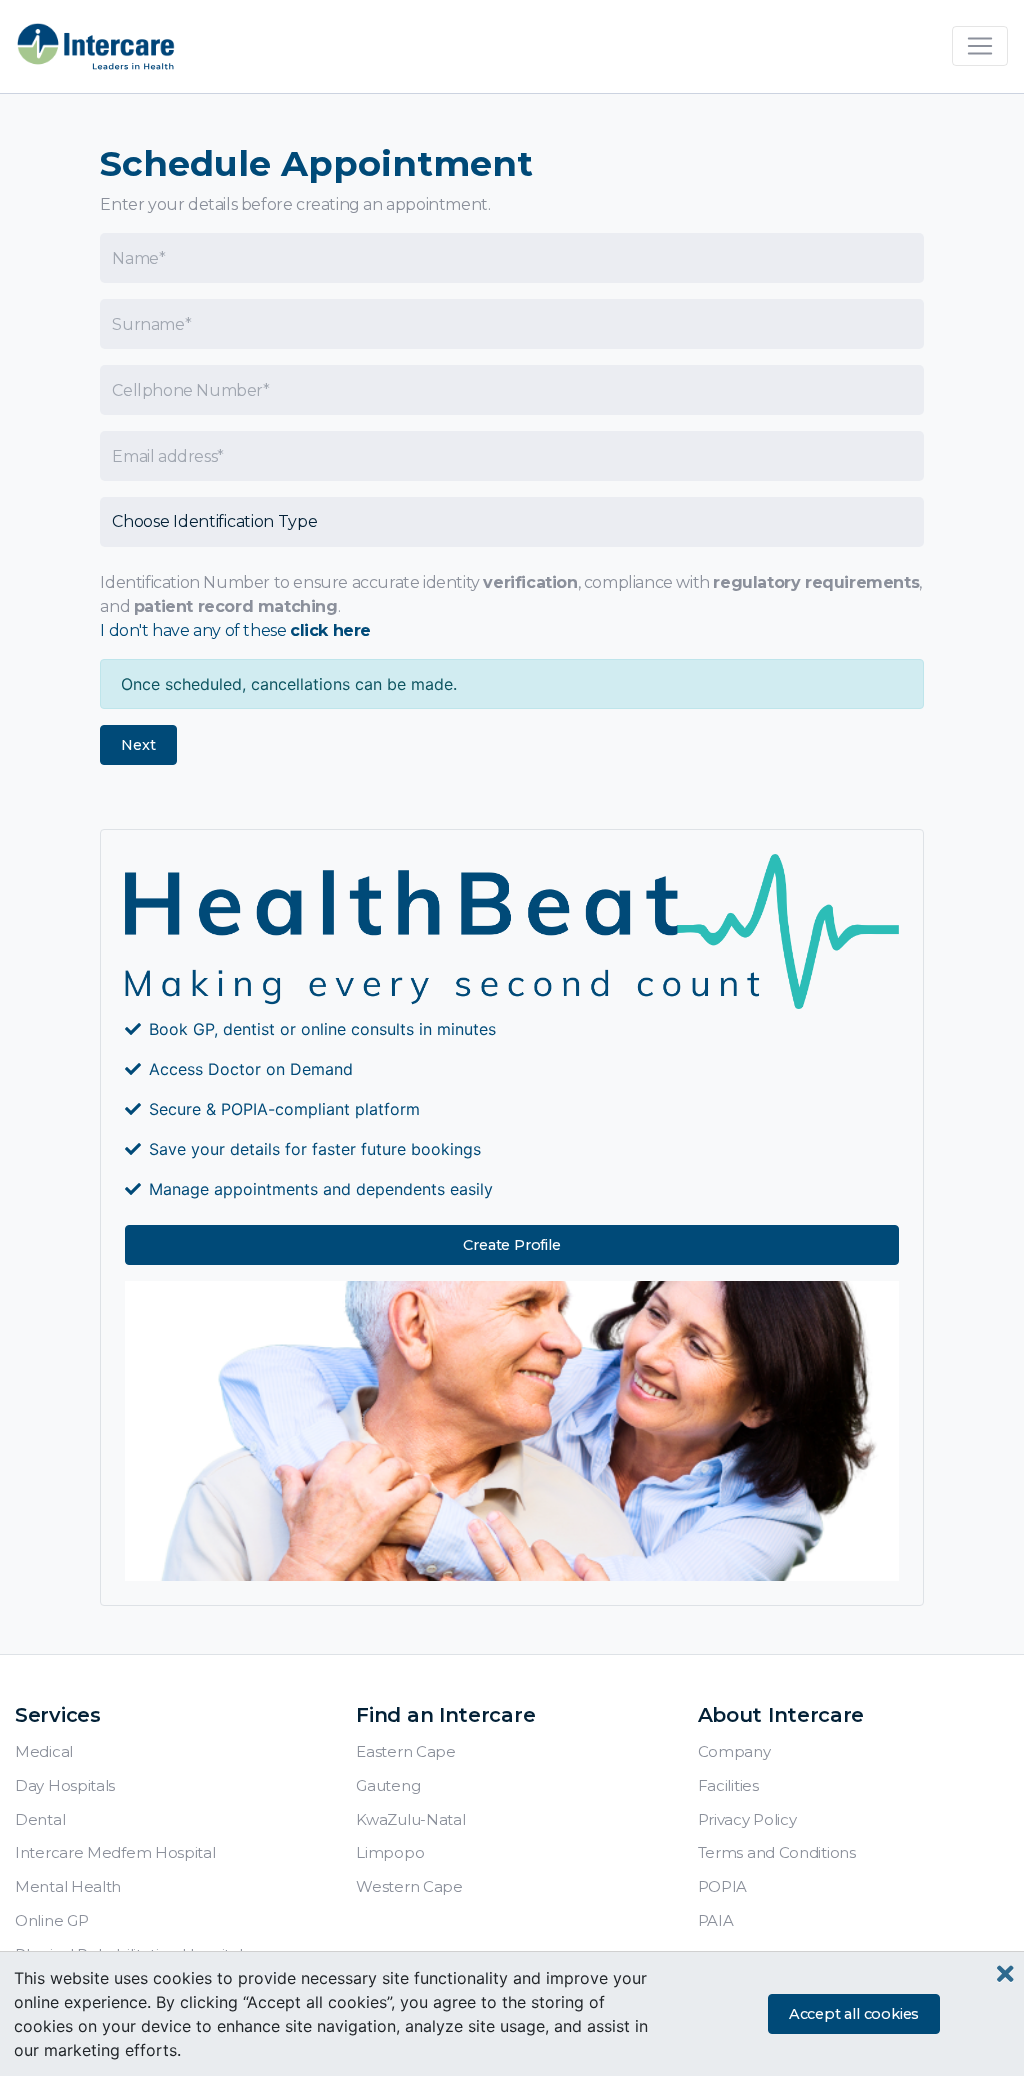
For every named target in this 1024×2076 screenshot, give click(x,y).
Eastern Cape (405, 1751)
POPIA (723, 1886)
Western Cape (409, 1886)
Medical (44, 1751)
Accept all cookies (854, 2014)
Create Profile (511, 1245)
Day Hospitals (65, 1785)
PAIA (716, 1920)
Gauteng (388, 1785)
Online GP (51, 1920)
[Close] (1005, 1974)
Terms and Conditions (777, 1852)
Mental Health (68, 1886)
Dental (40, 1819)
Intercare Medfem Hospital (115, 1852)
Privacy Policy (747, 1819)
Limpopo (390, 1852)
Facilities (728, 1785)
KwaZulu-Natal (410, 1819)
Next (138, 745)
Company (734, 1751)
